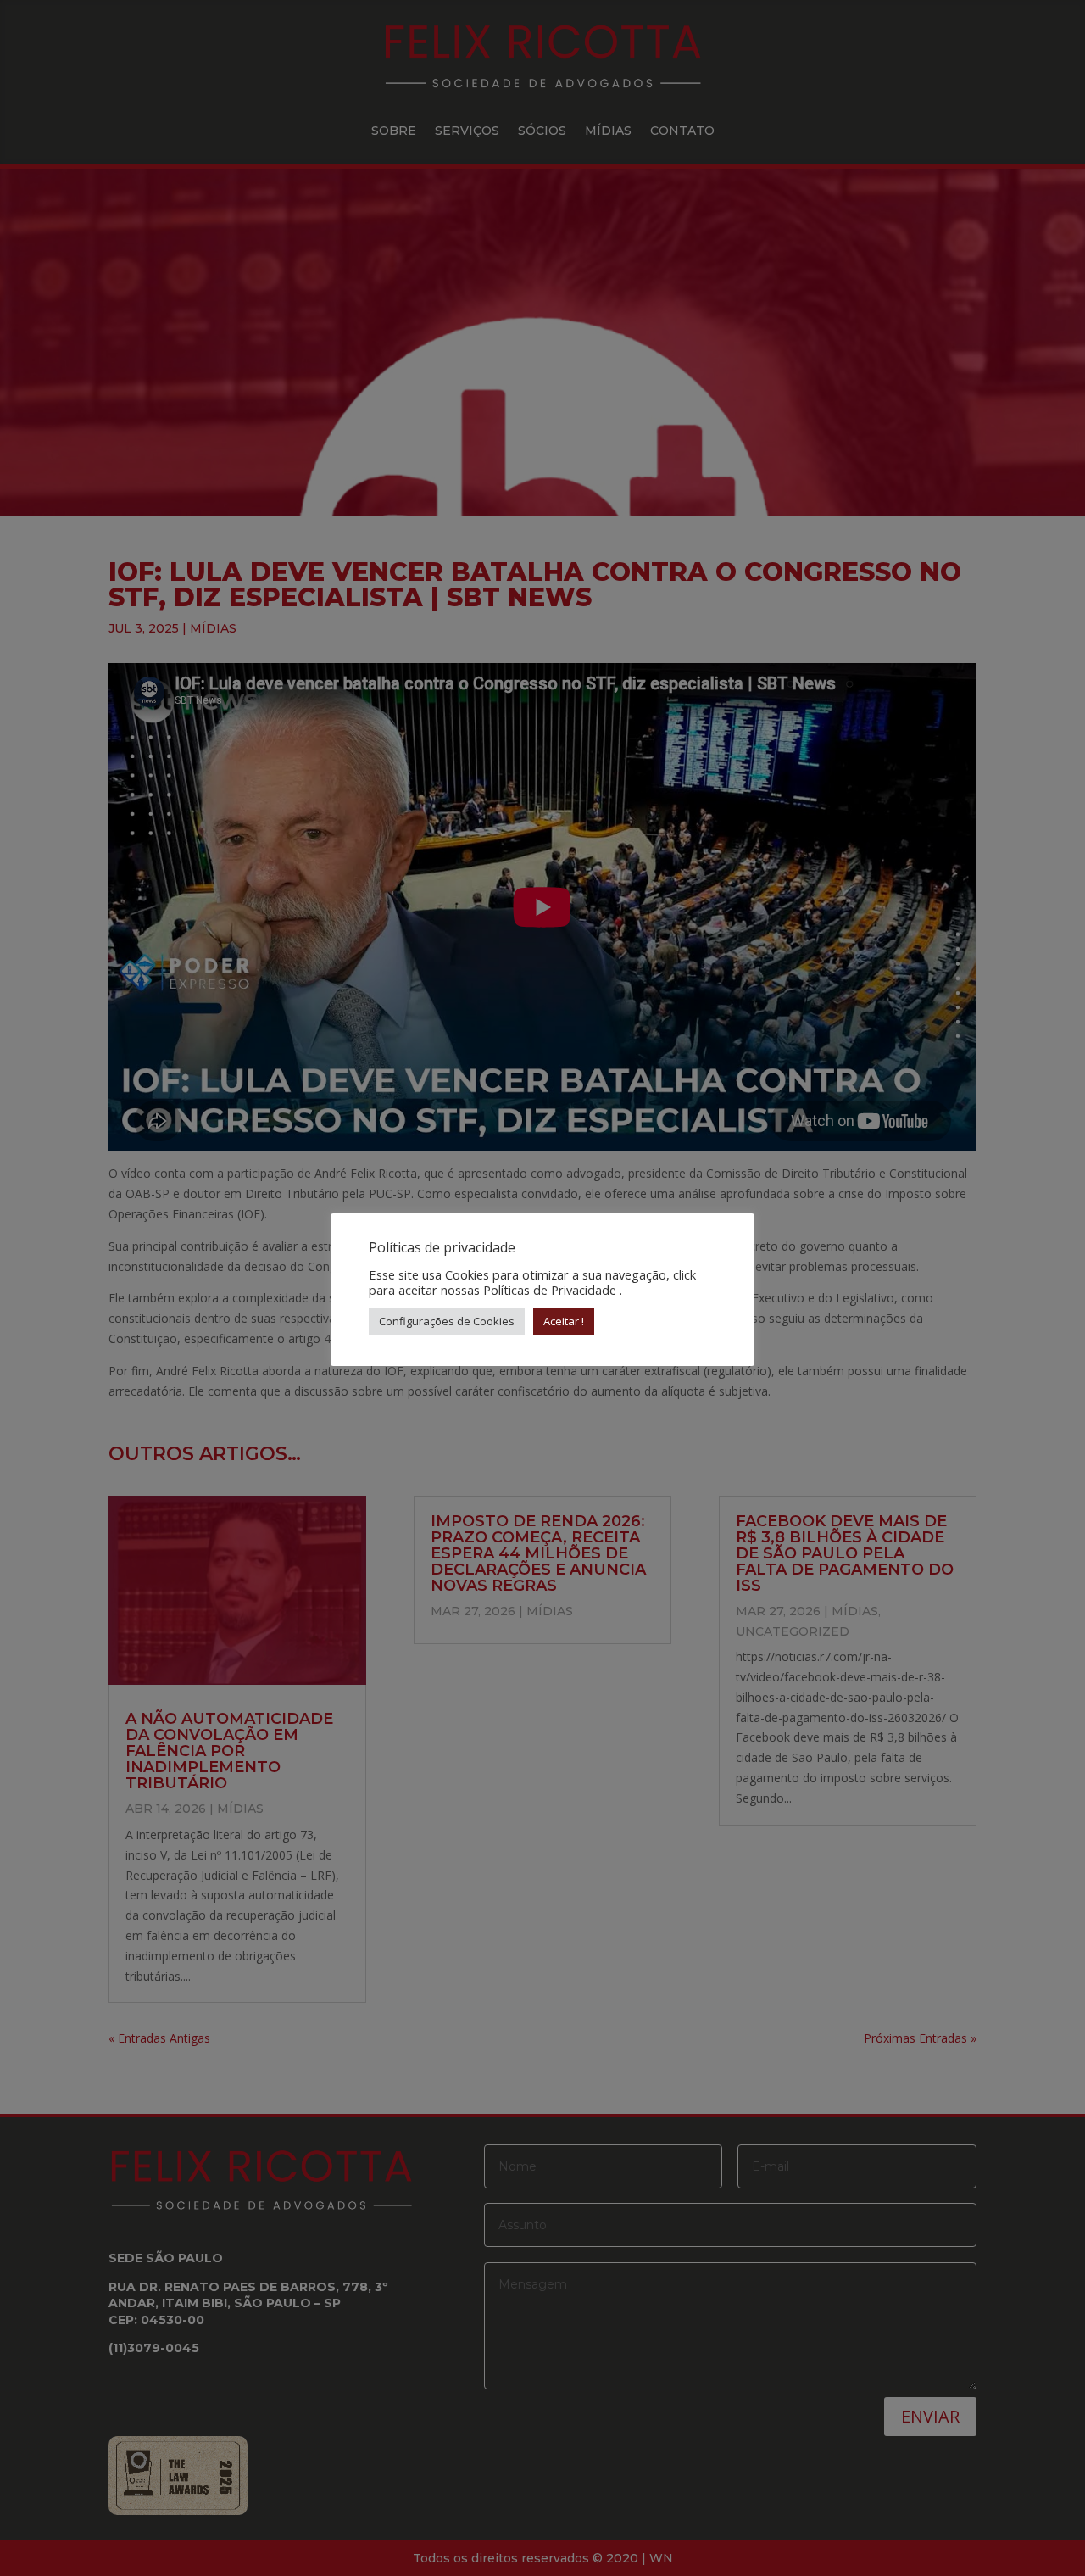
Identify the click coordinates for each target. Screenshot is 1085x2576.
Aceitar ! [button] (564, 1321)
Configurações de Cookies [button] (447, 1321)
